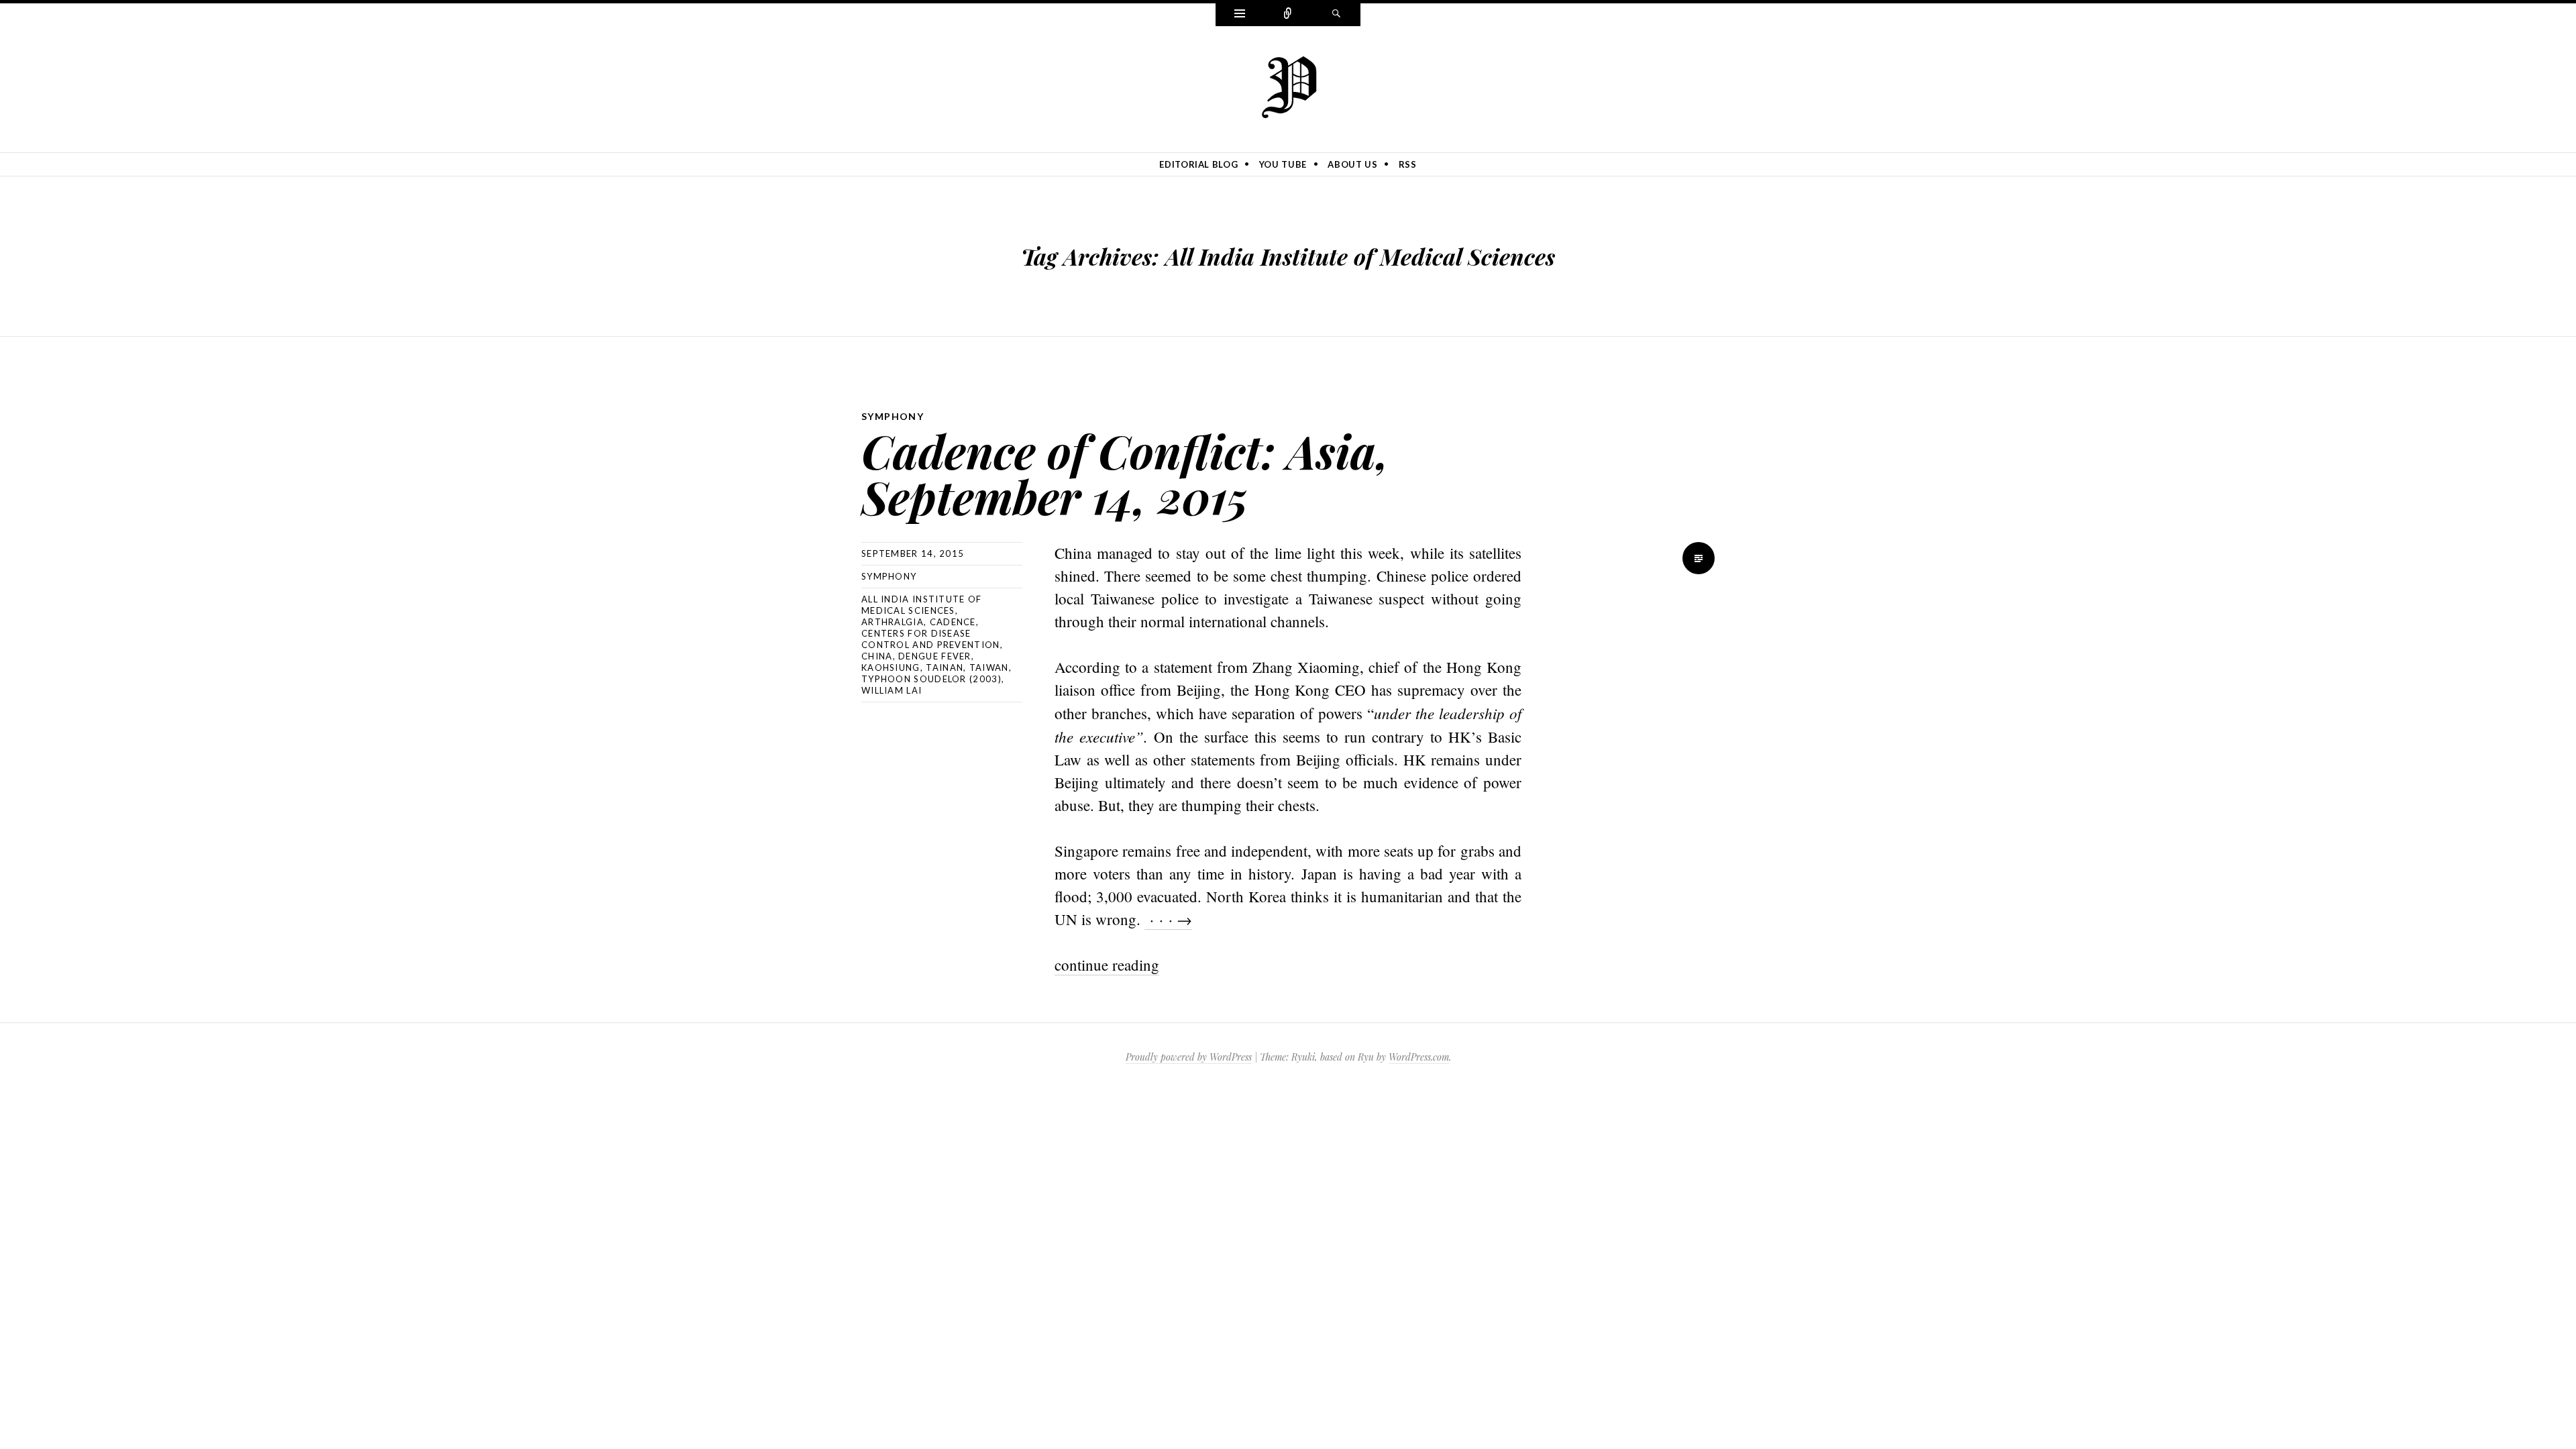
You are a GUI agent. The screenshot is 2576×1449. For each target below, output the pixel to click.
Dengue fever (935, 656)
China (877, 656)
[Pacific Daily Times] (1288, 87)
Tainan (945, 667)
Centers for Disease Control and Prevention (931, 639)
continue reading (1107, 965)
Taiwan (989, 667)
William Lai (892, 690)
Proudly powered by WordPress (1189, 1057)
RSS (1408, 164)
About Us (1352, 164)
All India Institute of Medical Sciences (922, 605)
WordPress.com (1419, 1057)
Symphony (893, 416)
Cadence (953, 622)
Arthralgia (893, 622)
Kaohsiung (891, 667)
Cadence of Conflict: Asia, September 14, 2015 (1125, 473)
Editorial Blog (1198, 164)
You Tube (1283, 164)
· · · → (1168, 919)
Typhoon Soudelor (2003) (931, 679)
